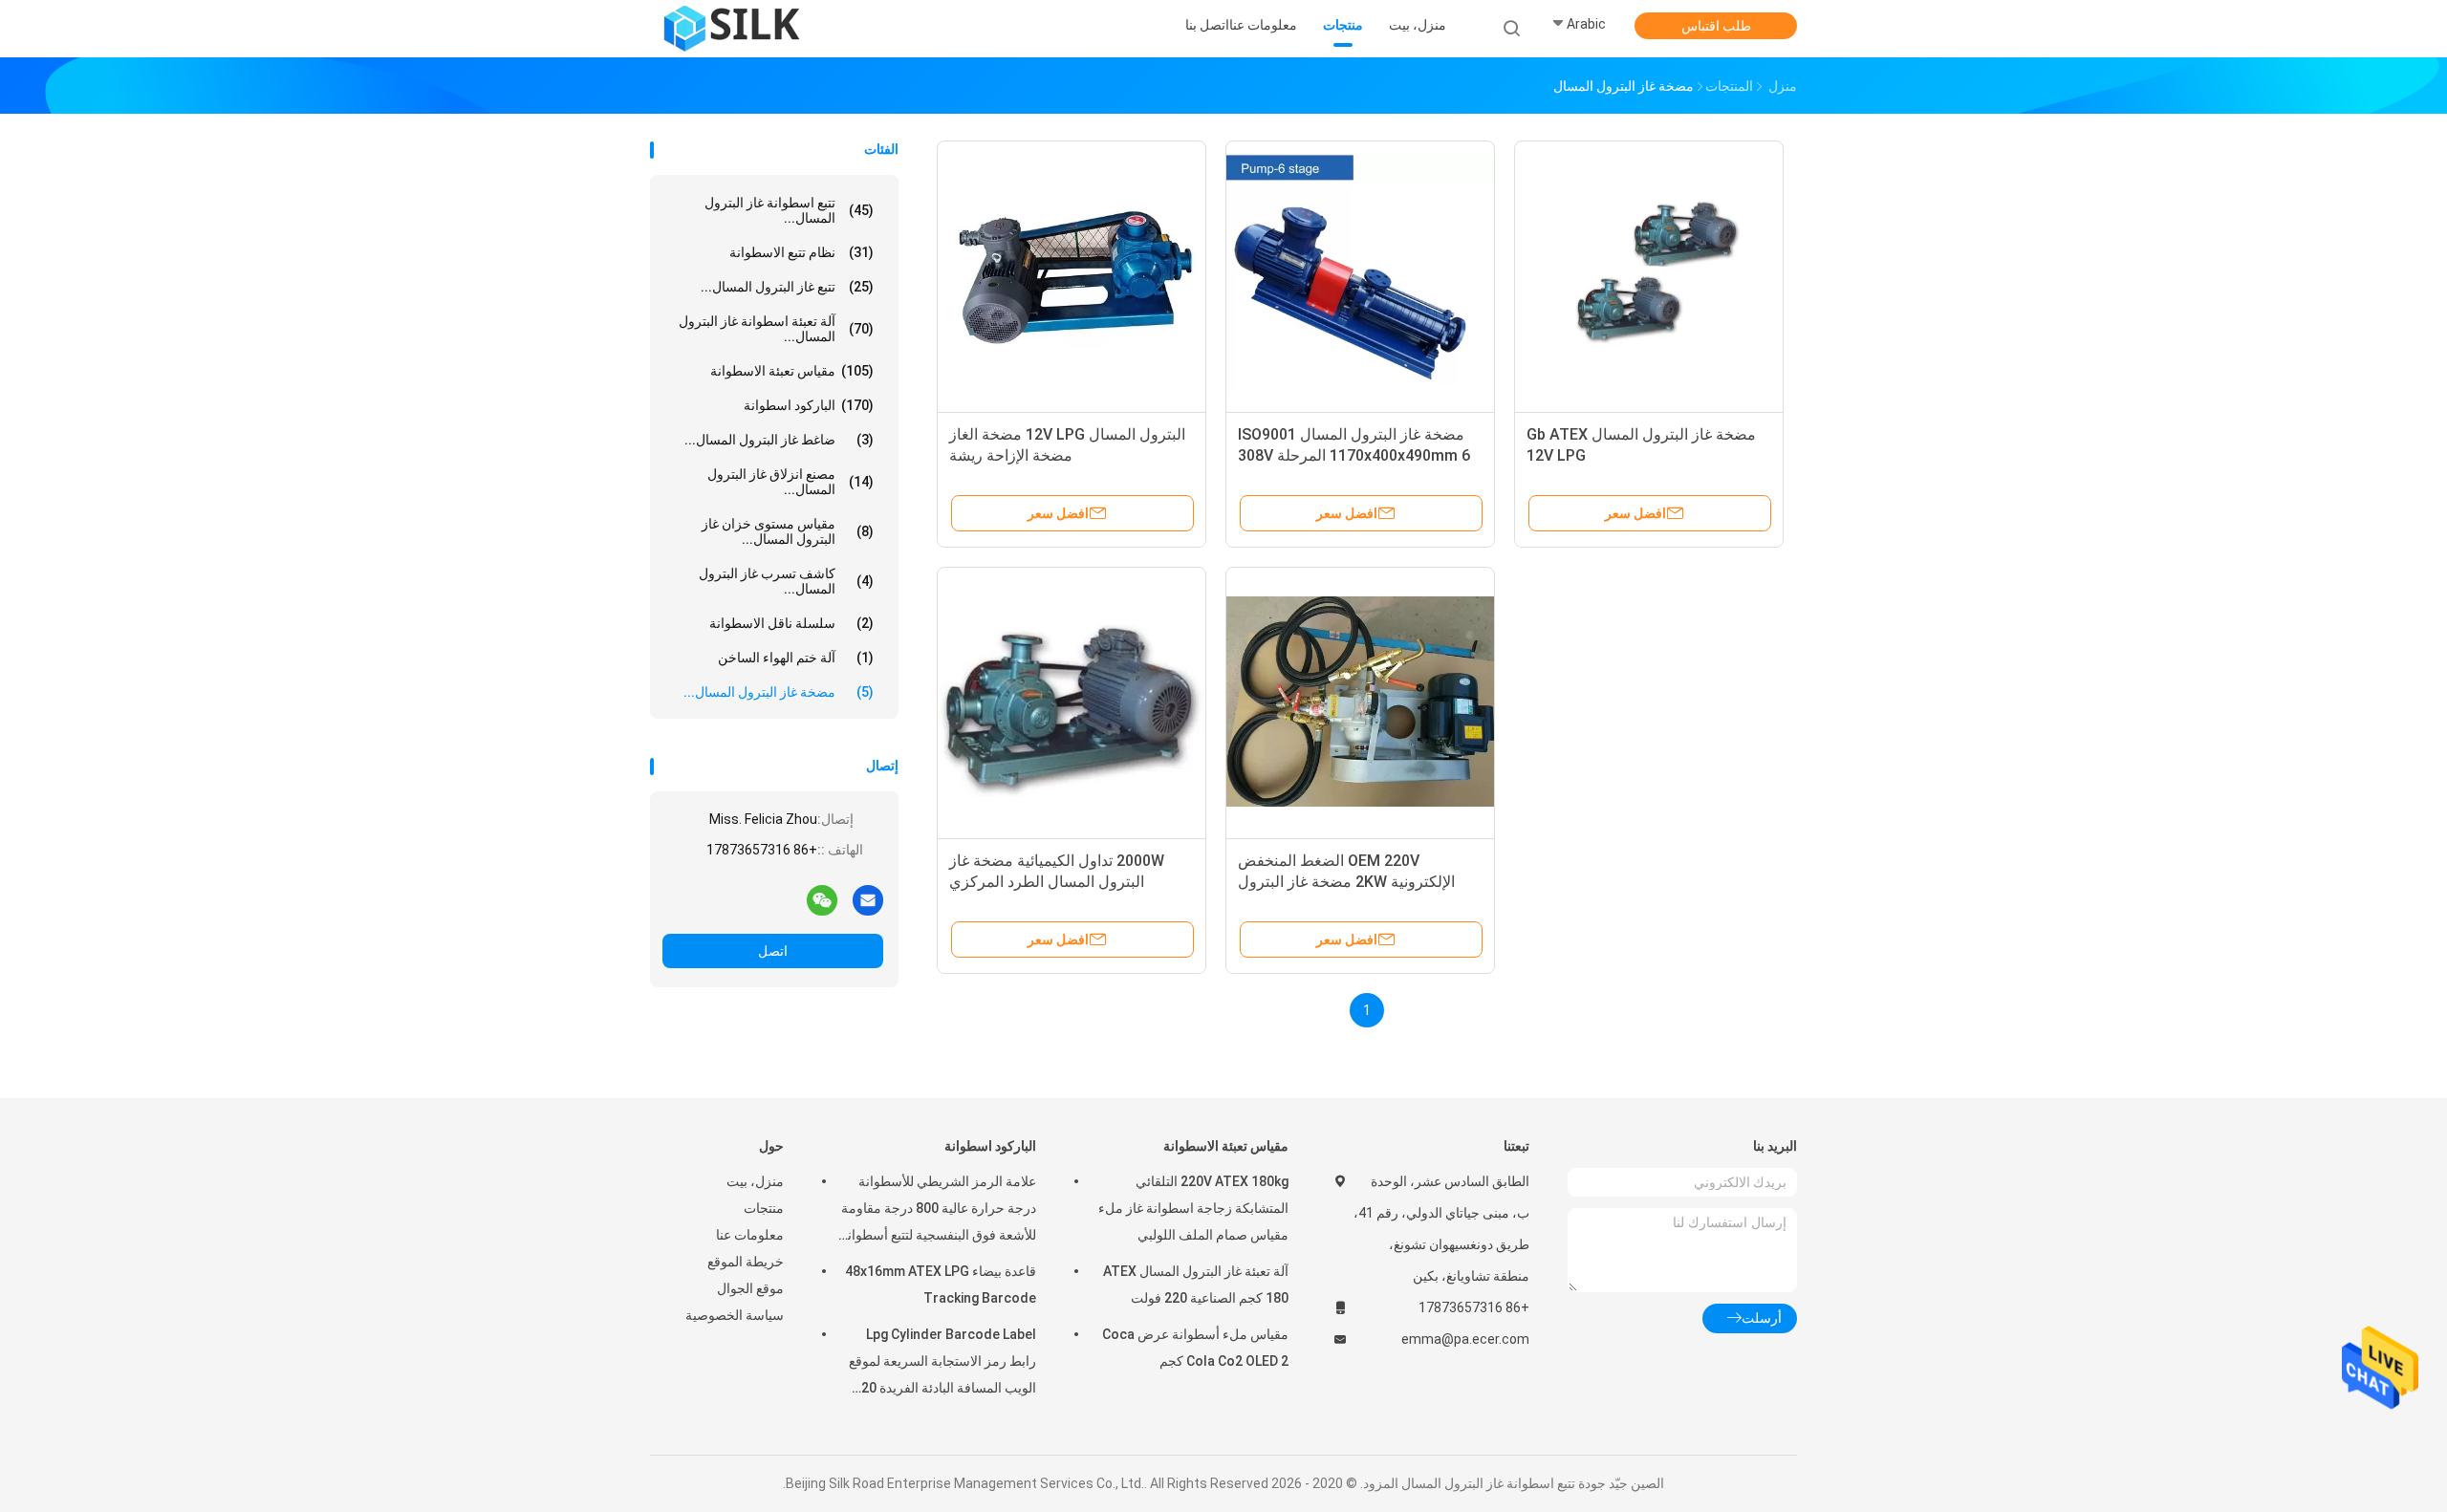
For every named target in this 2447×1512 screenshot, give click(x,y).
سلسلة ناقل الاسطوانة (791, 623)
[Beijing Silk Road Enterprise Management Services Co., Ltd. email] (868, 899)
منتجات (764, 1208)
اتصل (773, 951)
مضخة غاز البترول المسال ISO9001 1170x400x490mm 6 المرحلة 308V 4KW (1354, 455)
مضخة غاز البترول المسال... (779, 692)
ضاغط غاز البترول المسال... (779, 440)
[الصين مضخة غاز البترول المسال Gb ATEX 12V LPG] (1649, 275)
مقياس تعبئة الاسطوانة (792, 371)
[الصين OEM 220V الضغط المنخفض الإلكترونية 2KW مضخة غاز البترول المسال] (1360, 702)
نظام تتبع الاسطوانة (801, 252)
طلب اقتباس (1716, 26)
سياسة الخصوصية (735, 1315)
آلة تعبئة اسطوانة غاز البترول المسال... (776, 329)
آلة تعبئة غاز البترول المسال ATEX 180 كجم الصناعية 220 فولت (1196, 1285)
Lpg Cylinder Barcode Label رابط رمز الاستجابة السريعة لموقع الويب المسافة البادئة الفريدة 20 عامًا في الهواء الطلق (942, 1364)
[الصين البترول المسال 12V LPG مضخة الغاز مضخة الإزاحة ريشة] (1072, 275)
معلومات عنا (750, 1235)
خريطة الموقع (746, 1262)
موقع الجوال (750, 1288)
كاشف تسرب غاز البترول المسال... (786, 581)
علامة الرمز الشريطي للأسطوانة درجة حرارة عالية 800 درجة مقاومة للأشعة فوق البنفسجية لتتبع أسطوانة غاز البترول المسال (938, 1211)
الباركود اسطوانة (809, 405)
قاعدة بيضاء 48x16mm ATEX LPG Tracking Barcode (941, 1285)
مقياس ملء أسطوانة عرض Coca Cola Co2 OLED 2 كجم (1195, 1348)
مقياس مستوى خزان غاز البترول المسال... (788, 531)
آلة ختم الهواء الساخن (796, 658)
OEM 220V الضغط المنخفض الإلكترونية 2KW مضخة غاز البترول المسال (1346, 882)
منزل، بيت (755, 1181)
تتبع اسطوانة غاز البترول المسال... (789, 210)
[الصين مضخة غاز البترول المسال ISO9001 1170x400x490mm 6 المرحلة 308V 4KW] (1360, 275)
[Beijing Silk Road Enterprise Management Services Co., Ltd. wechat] (822, 899)
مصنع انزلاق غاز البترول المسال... (790, 482)
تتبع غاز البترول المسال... (787, 287)
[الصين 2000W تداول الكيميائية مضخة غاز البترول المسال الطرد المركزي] (1072, 702)
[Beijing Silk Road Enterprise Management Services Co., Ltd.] (734, 29)
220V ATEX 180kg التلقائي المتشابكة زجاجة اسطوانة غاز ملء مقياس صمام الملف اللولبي (1193, 1208)
